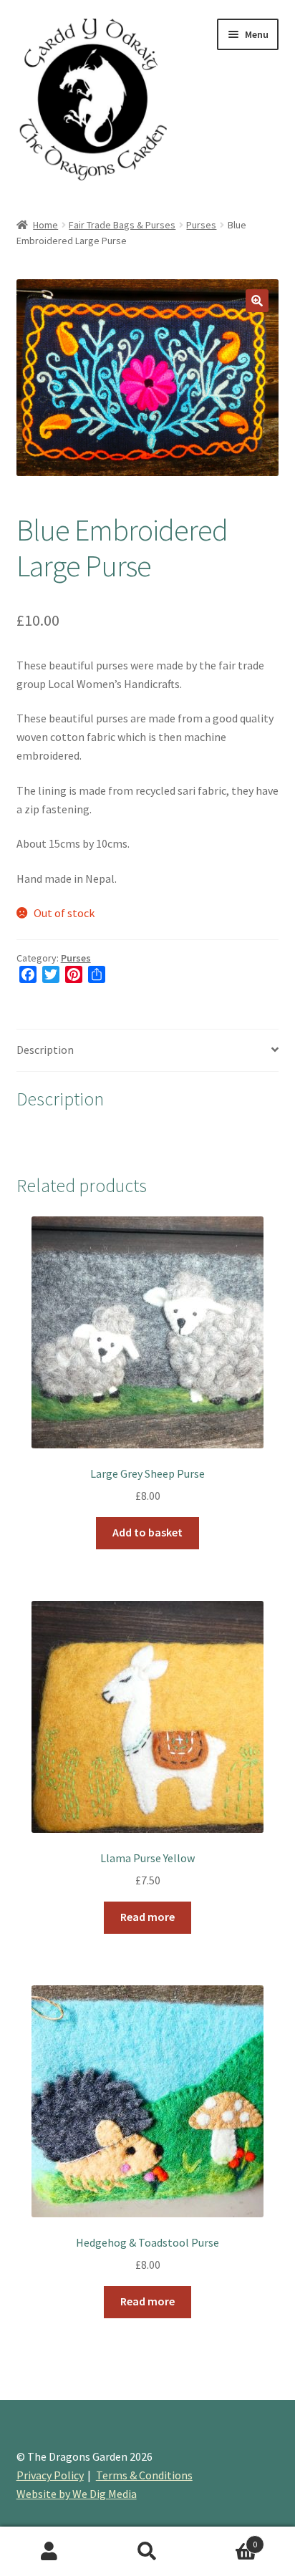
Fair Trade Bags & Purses (122, 225)
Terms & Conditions (144, 2475)
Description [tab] (45, 1050)
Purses (201, 225)
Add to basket (147, 1532)
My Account (49, 2552)
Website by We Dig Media (77, 2494)
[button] (257, 301)
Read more (147, 1917)
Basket (227, 2539)
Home (45, 225)
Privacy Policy (50, 2475)
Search (147, 2552)
